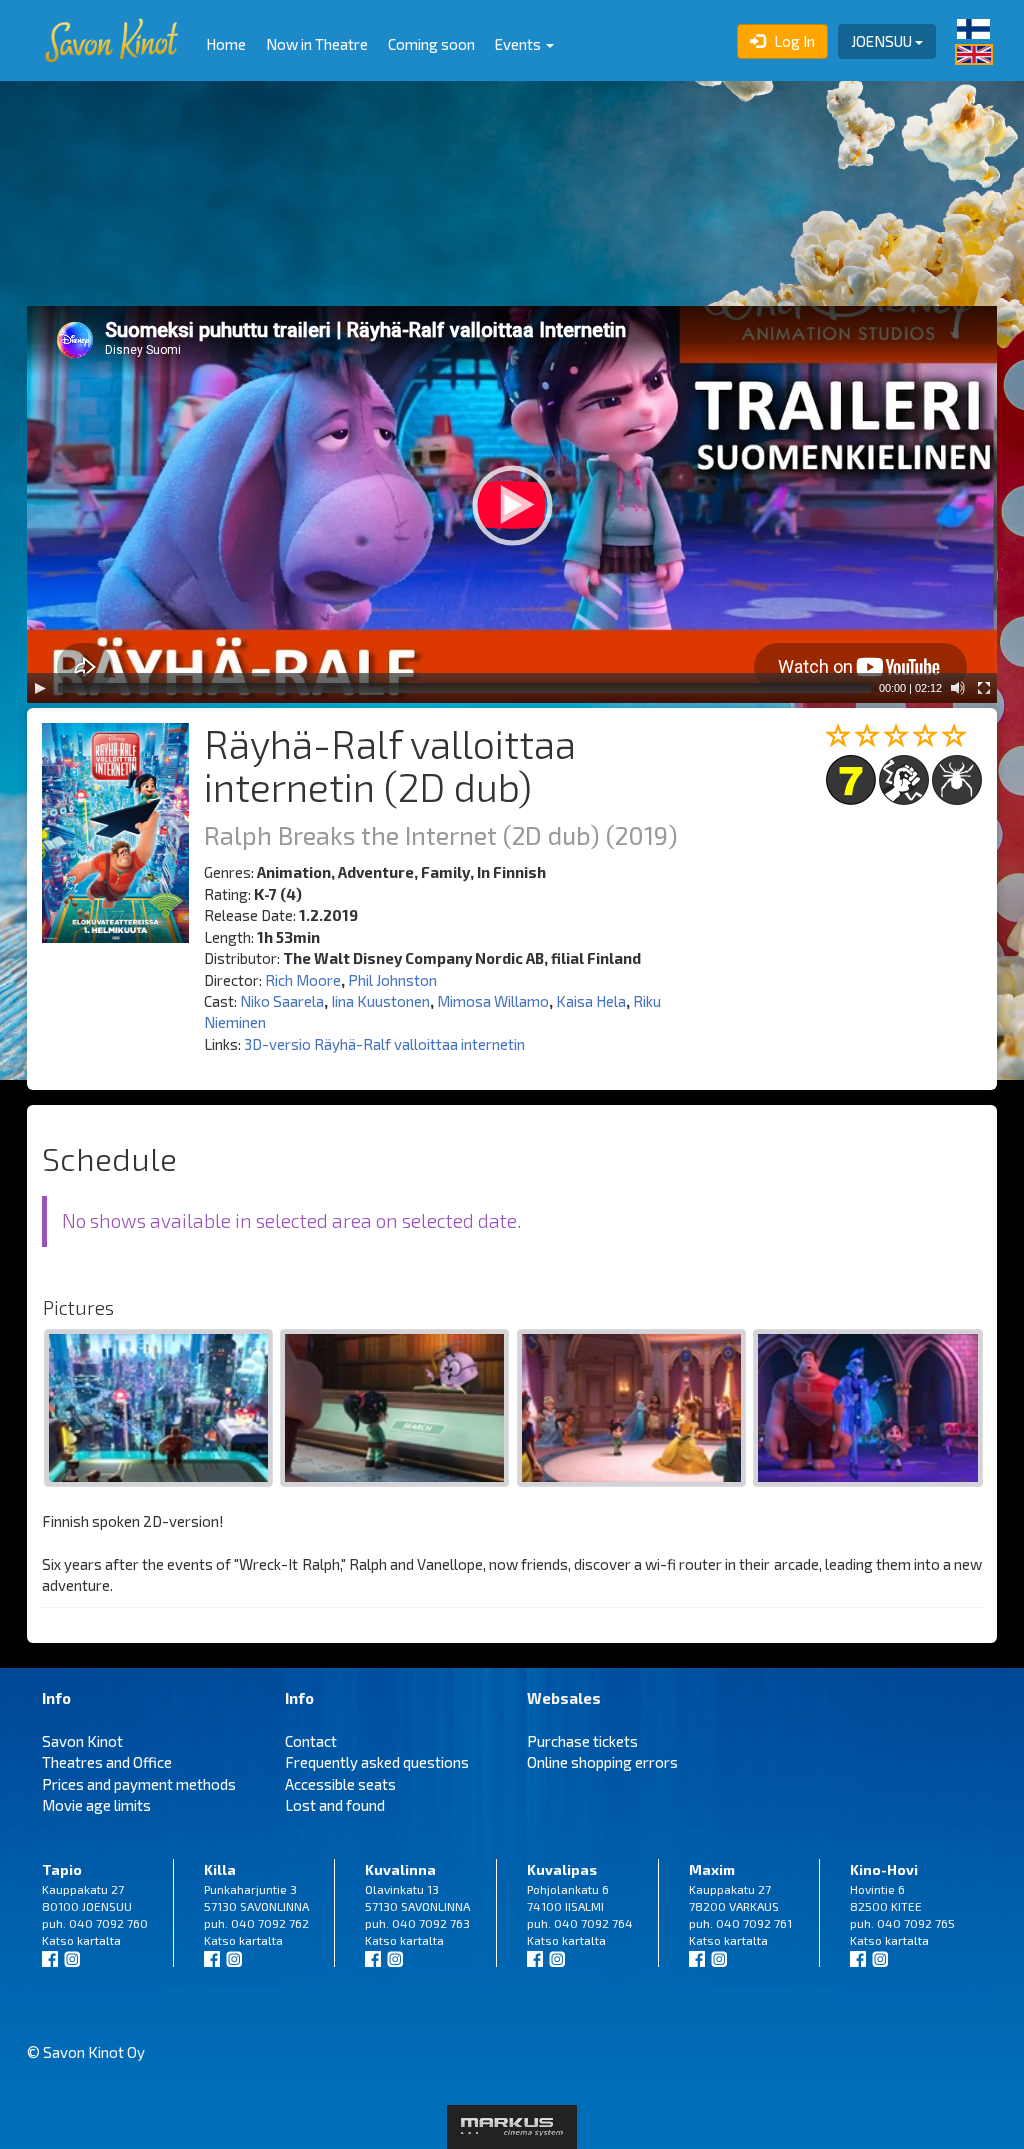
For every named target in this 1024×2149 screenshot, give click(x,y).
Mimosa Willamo (493, 1001)
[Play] (40, 688)
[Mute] (958, 688)
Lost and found (335, 1805)
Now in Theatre (317, 44)
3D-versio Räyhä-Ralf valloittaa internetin (384, 1044)
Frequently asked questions (377, 1762)
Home (226, 44)
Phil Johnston (392, 980)
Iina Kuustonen (380, 1001)
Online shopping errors (602, 1762)
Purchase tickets (582, 1741)
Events (519, 44)
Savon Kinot (82, 1741)
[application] (512, 504)
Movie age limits (96, 1805)
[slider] (464, 688)
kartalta (99, 1940)
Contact (311, 1741)
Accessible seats (340, 1784)
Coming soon (431, 44)
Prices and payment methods (139, 1784)
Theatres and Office (107, 1762)
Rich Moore (303, 980)
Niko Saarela (282, 1001)
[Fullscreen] (984, 688)
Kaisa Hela (591, 1001)
